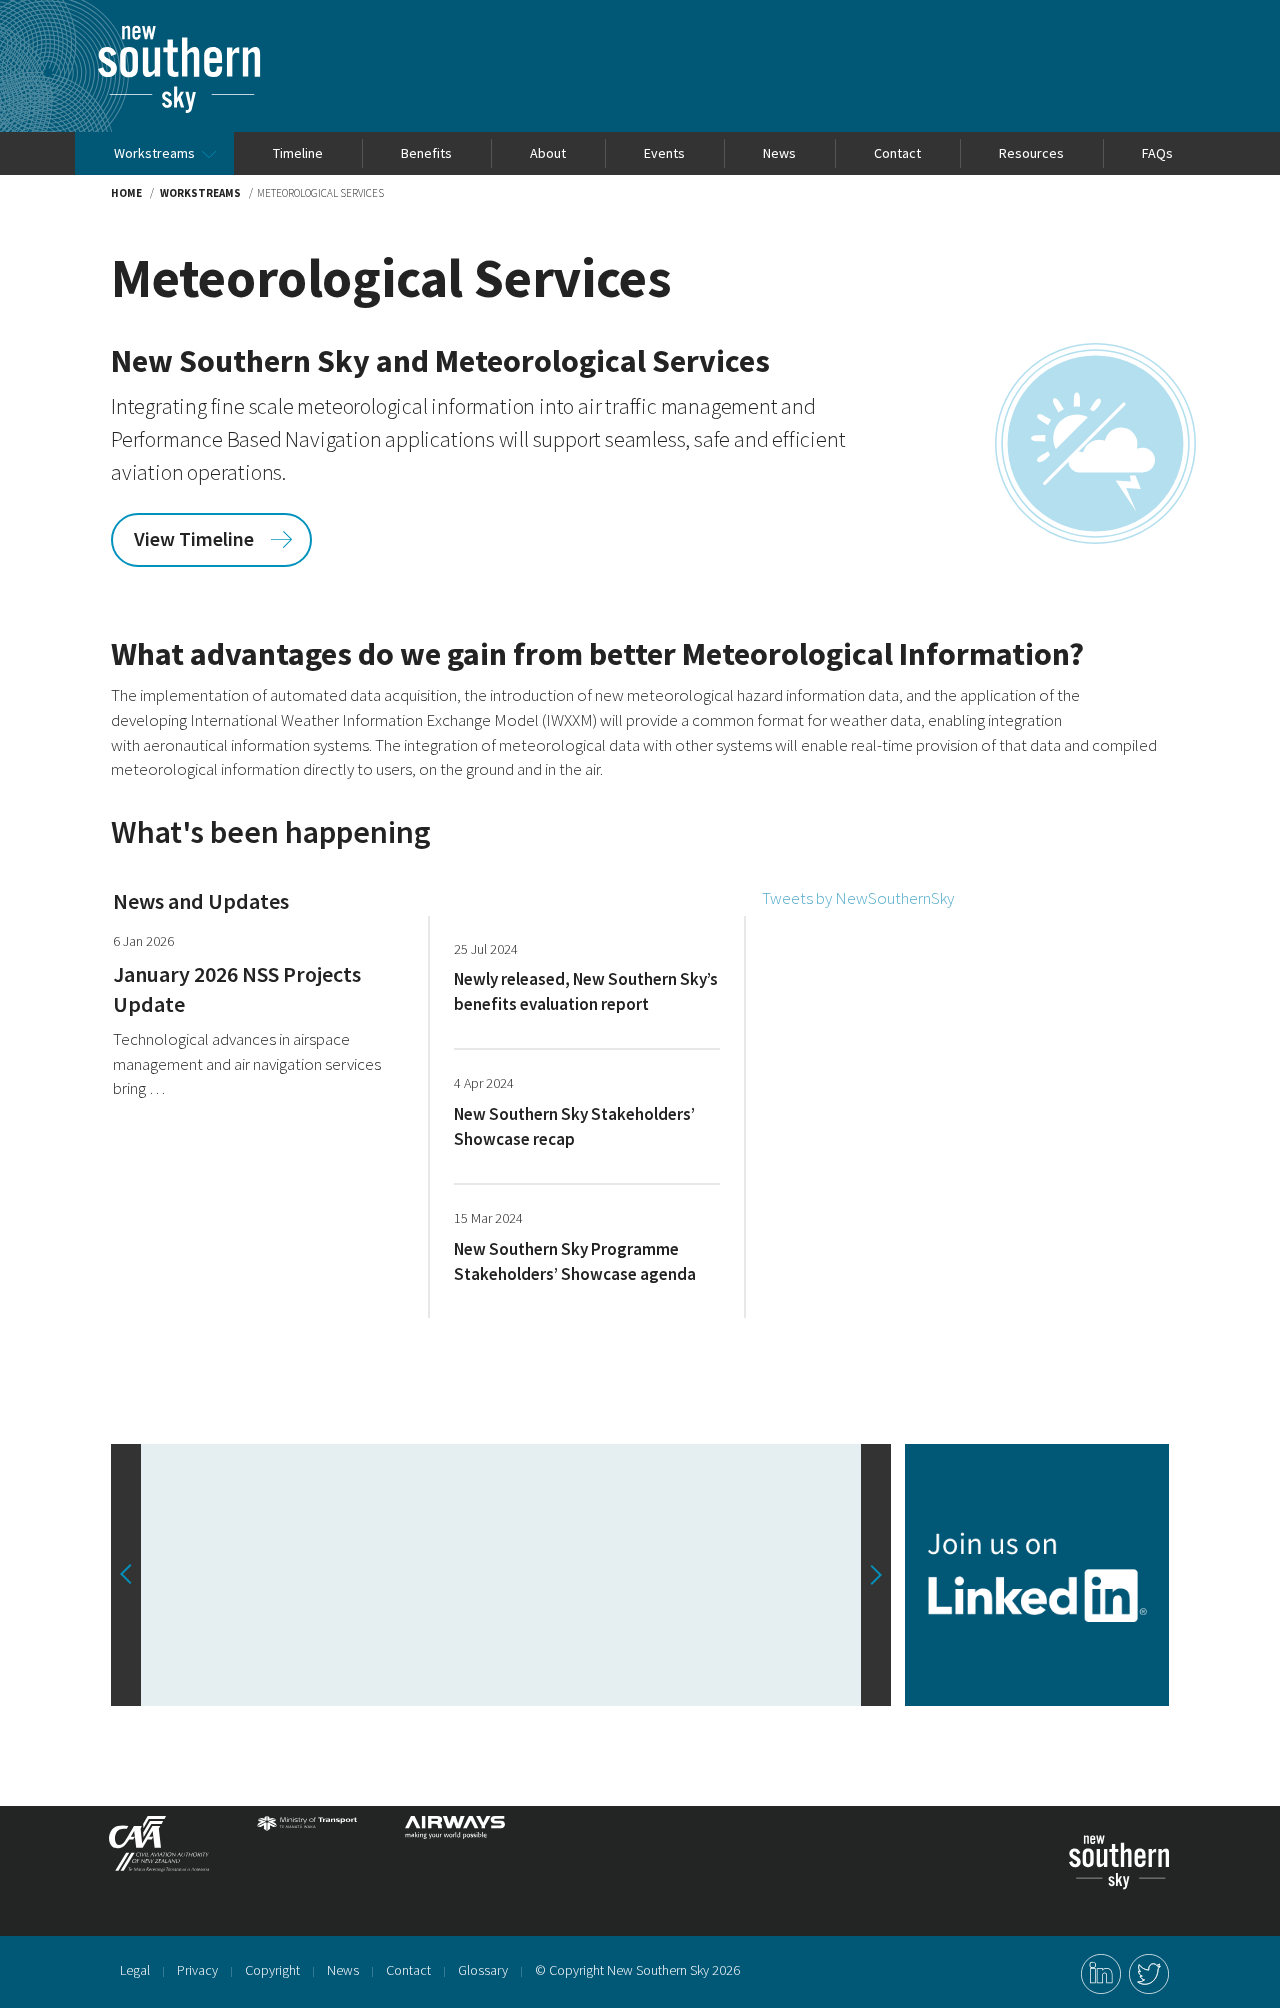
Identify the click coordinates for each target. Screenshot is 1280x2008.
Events (664, 153)
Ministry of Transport (307, 1852)
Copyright (272, 1970)
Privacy (197, 1970)
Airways (455, 1852)
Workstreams (154, 153)
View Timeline (194, 538)
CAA (159, 1852)
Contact (897, 153)
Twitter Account (1149, 1974)
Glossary (483, 1970)
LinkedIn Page (1101, 1974)
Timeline (298, 153)
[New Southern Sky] (179, 35)
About (548, 153)
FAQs (1157, 153)
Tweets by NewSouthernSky (858, 898)
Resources (1031, 153)
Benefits (426, 153)
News (779, 153)
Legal (135, 1970)
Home (126, 193)
